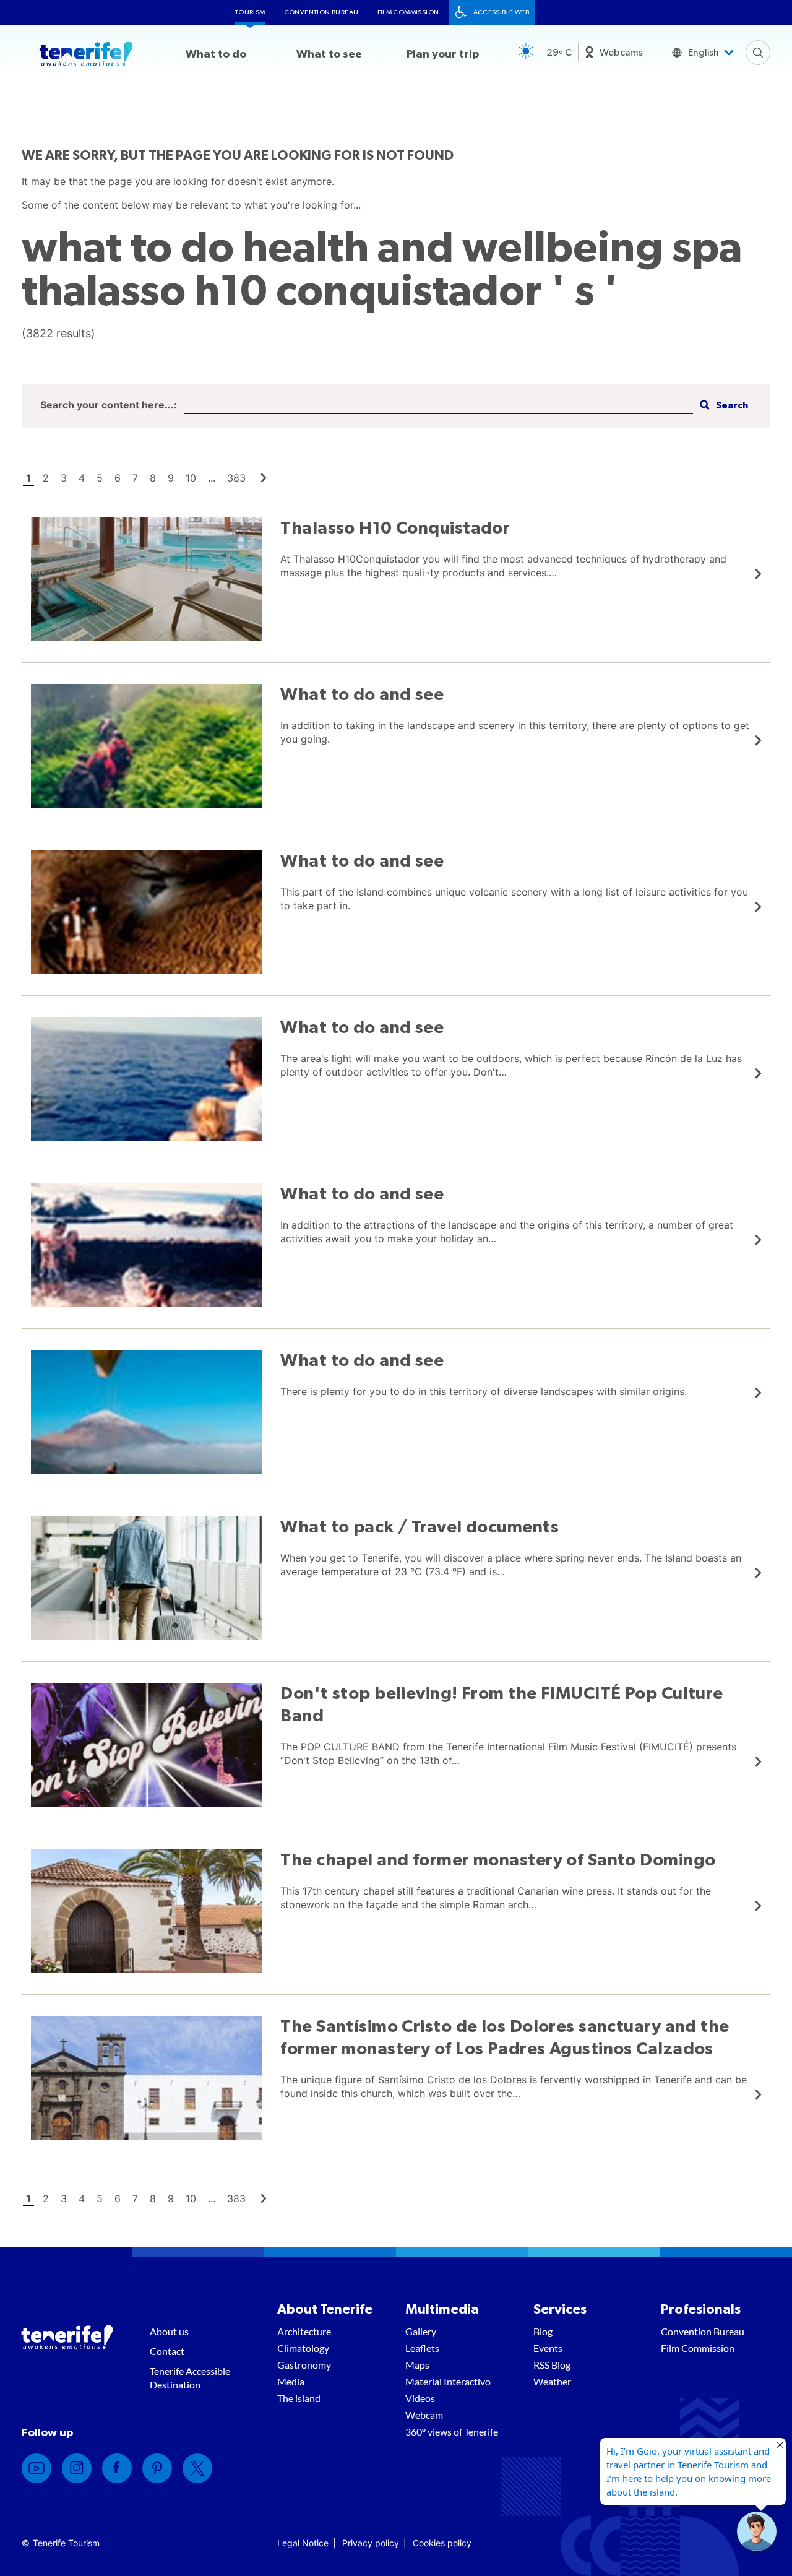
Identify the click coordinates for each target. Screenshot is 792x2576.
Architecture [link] (304, 2331)
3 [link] (64, 478)
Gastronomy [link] (304, 2365)
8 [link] (153, 478)
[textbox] (439, 406)
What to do (216, 54)
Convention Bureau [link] (321, 12)
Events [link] (548, 2348)
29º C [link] (559, 53)
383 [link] (236, 478)
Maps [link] (417, 2365)
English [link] (704, 53)
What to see (329, 54)
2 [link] (46, 478)
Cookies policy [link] (442, 2543)
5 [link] (100, 478)
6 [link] (118, 478)
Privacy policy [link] (371, 2543)
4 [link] (82, 478)
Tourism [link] (250, 12)
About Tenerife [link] (325, 2309)
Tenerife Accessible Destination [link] (190, 2378)
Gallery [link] (421, 2331)
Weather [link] (552, 2381)
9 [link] (171, 478)
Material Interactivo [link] (448, 2381)
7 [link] (135, 478)
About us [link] (169, 2331)
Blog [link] (543, 2331)
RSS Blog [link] (552, 2365)
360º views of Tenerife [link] (452, 2431)
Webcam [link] (424, 2415)
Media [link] (291, 2381)
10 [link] (191, 478)
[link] (264, 478)
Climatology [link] (303, 2348)
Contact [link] (167, 2351)
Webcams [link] (621, 53)
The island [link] (299, 2398)
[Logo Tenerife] (86, 56)
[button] (722, 406)
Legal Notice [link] (303, 2543)
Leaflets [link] (422, 2348)
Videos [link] (420, 2398)
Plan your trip (443, 54)
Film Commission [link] (408, 12)
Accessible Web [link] (501, 12)
